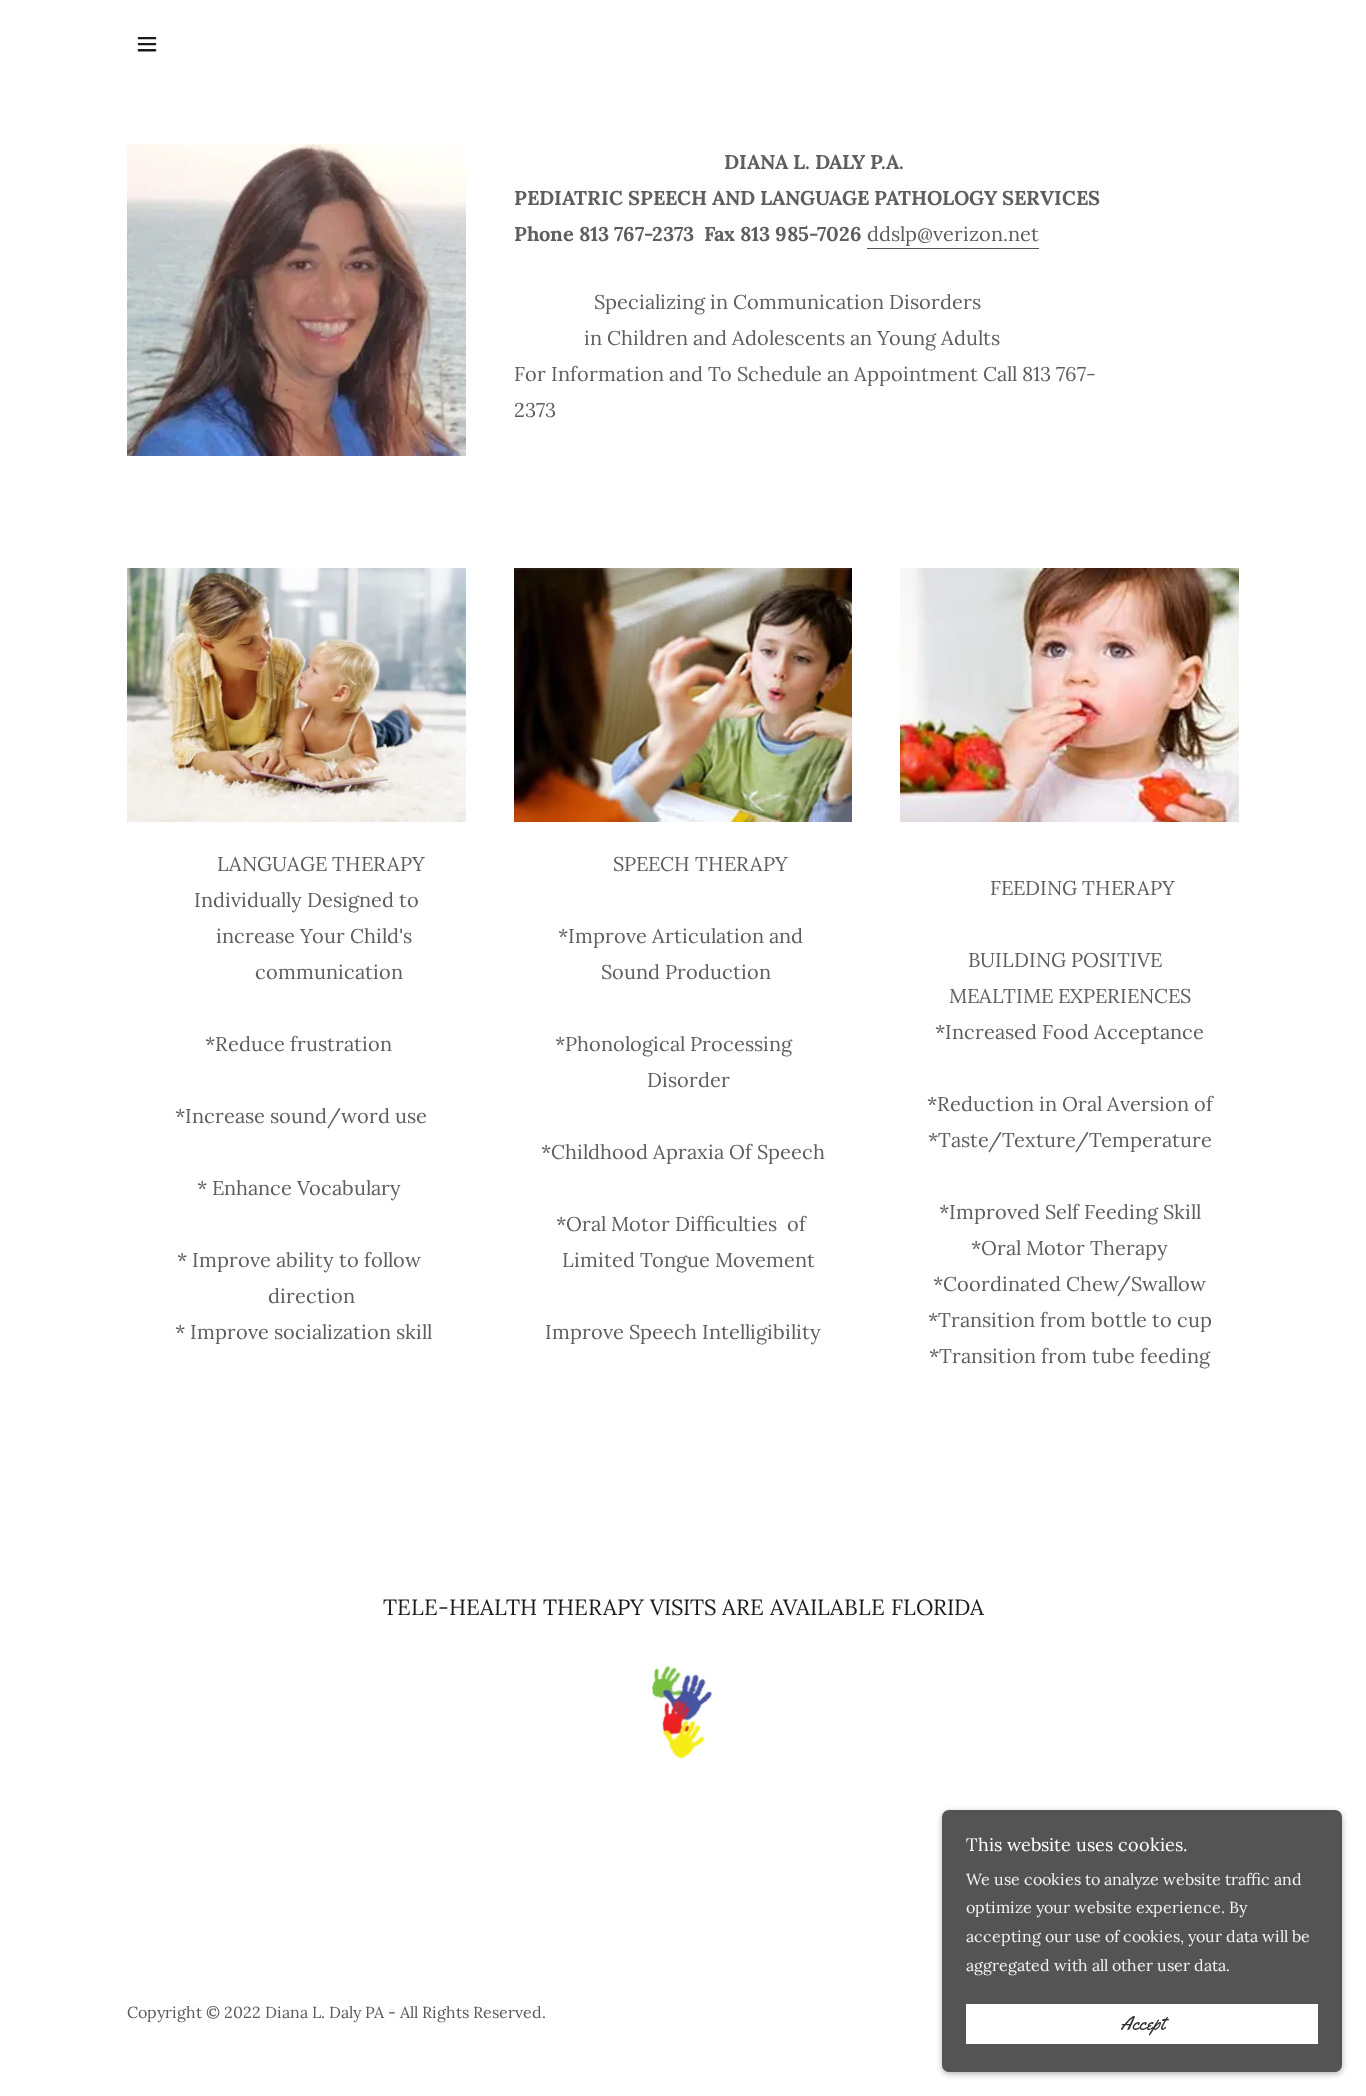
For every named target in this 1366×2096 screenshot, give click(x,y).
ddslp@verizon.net (953, 233)
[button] (147, 44)
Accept (1142, 2024)
